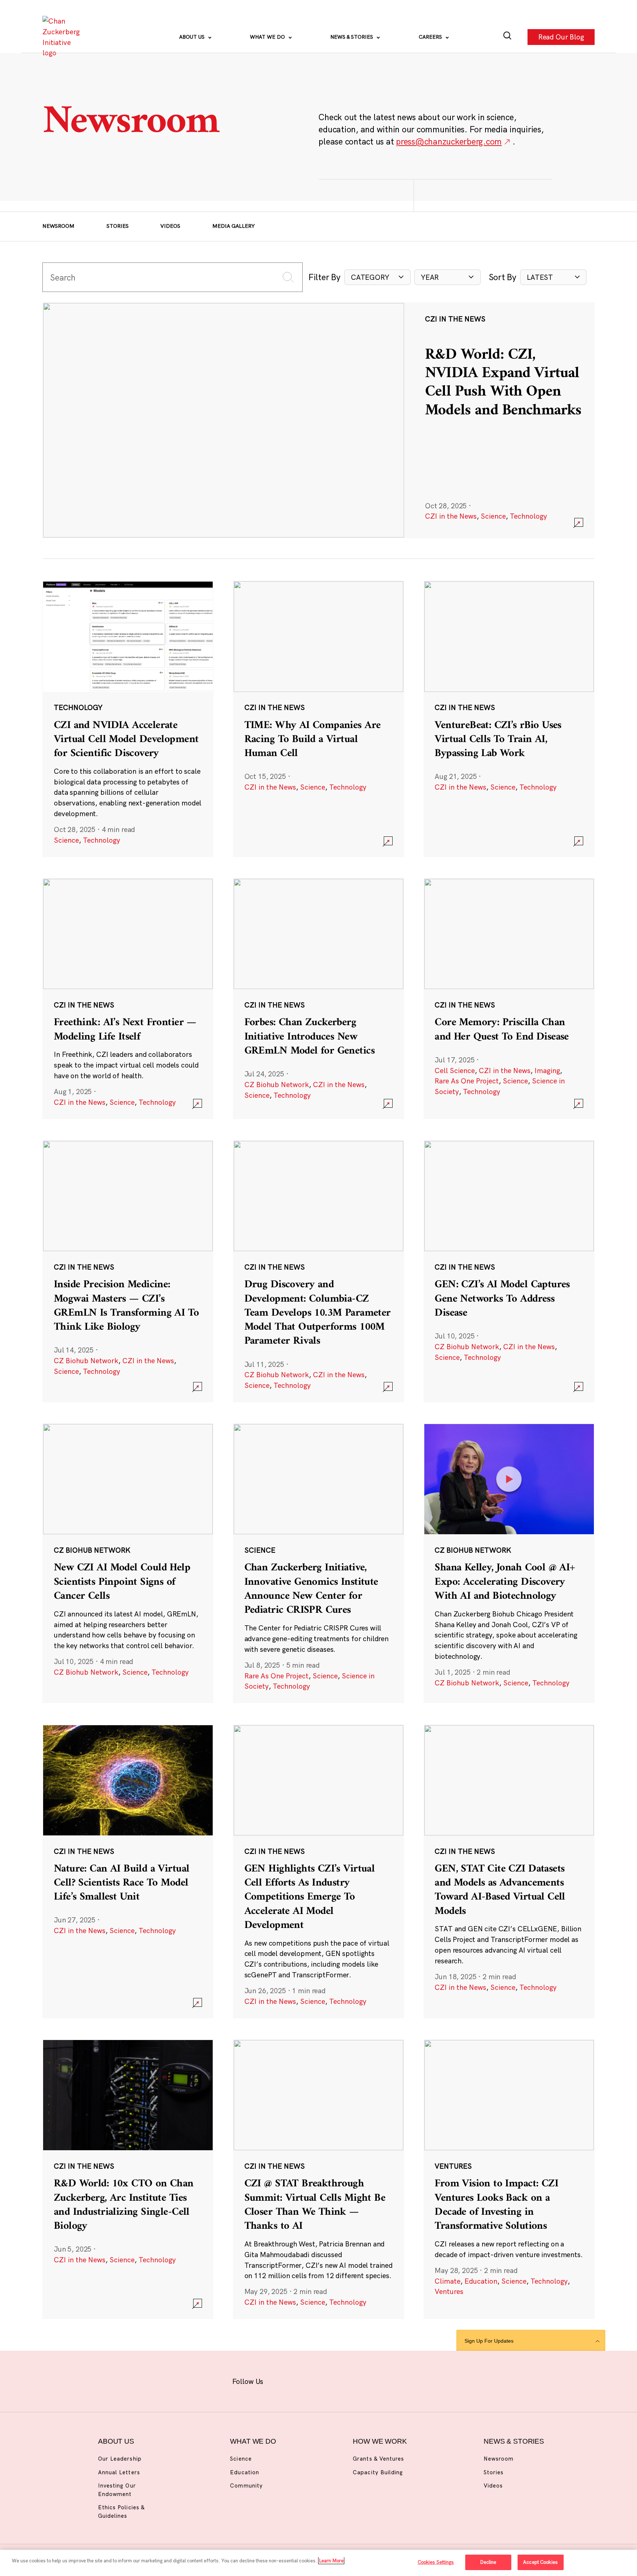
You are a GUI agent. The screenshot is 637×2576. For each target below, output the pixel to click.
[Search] (507, 37)
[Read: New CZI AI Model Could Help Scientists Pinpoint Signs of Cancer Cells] (128, 1563)
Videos (170, 226)
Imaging (547, 1071)
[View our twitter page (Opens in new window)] (374, 2380)
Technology (528, 516)
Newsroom (58, 226)
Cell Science (455, 1071)
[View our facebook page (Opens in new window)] (282, 2380)
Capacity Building (378, 2472)
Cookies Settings (436, 2562)
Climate (448, 2281)
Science (493, 516)
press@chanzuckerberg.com (449, 141)
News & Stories (352, 37)
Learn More (331, 2561)
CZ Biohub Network (277, 1085)
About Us (193, 37)
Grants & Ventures (378, 2459)
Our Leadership (120, 2459)
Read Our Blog (561, 37)
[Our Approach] (63, 37)
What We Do (268, 37)
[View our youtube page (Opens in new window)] (397, 2380)
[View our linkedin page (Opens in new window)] (351, 2380)
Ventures (449, 2291)
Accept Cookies (540, 2562)
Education (481, 2281)
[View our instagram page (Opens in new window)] (305, 2380)
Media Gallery (234, 226)
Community (246, 2486)
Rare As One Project (467, 1081)
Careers (431, 37)
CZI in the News (451, 516)
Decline (488, 2562)
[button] (377, 277)
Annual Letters (119, 2472)
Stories (118, 226)
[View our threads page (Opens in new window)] (328, 2380)
